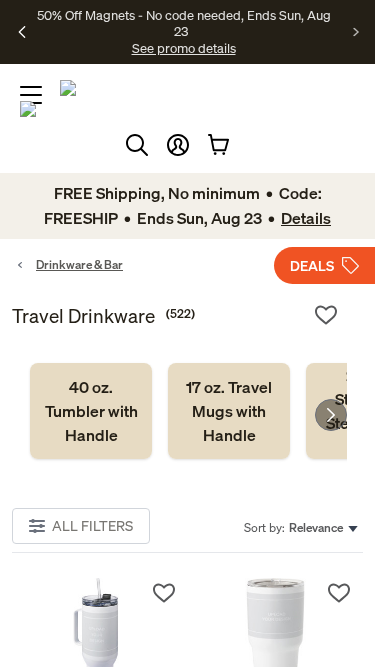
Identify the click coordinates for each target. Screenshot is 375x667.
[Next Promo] (356, 32)
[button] (178, 145)
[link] (91, 411)
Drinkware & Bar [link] (79, 264)
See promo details (184, 48)
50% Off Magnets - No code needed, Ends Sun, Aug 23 (184, 23)
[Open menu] (31, 95)
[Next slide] (331, 415)
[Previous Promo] (22, 32)
